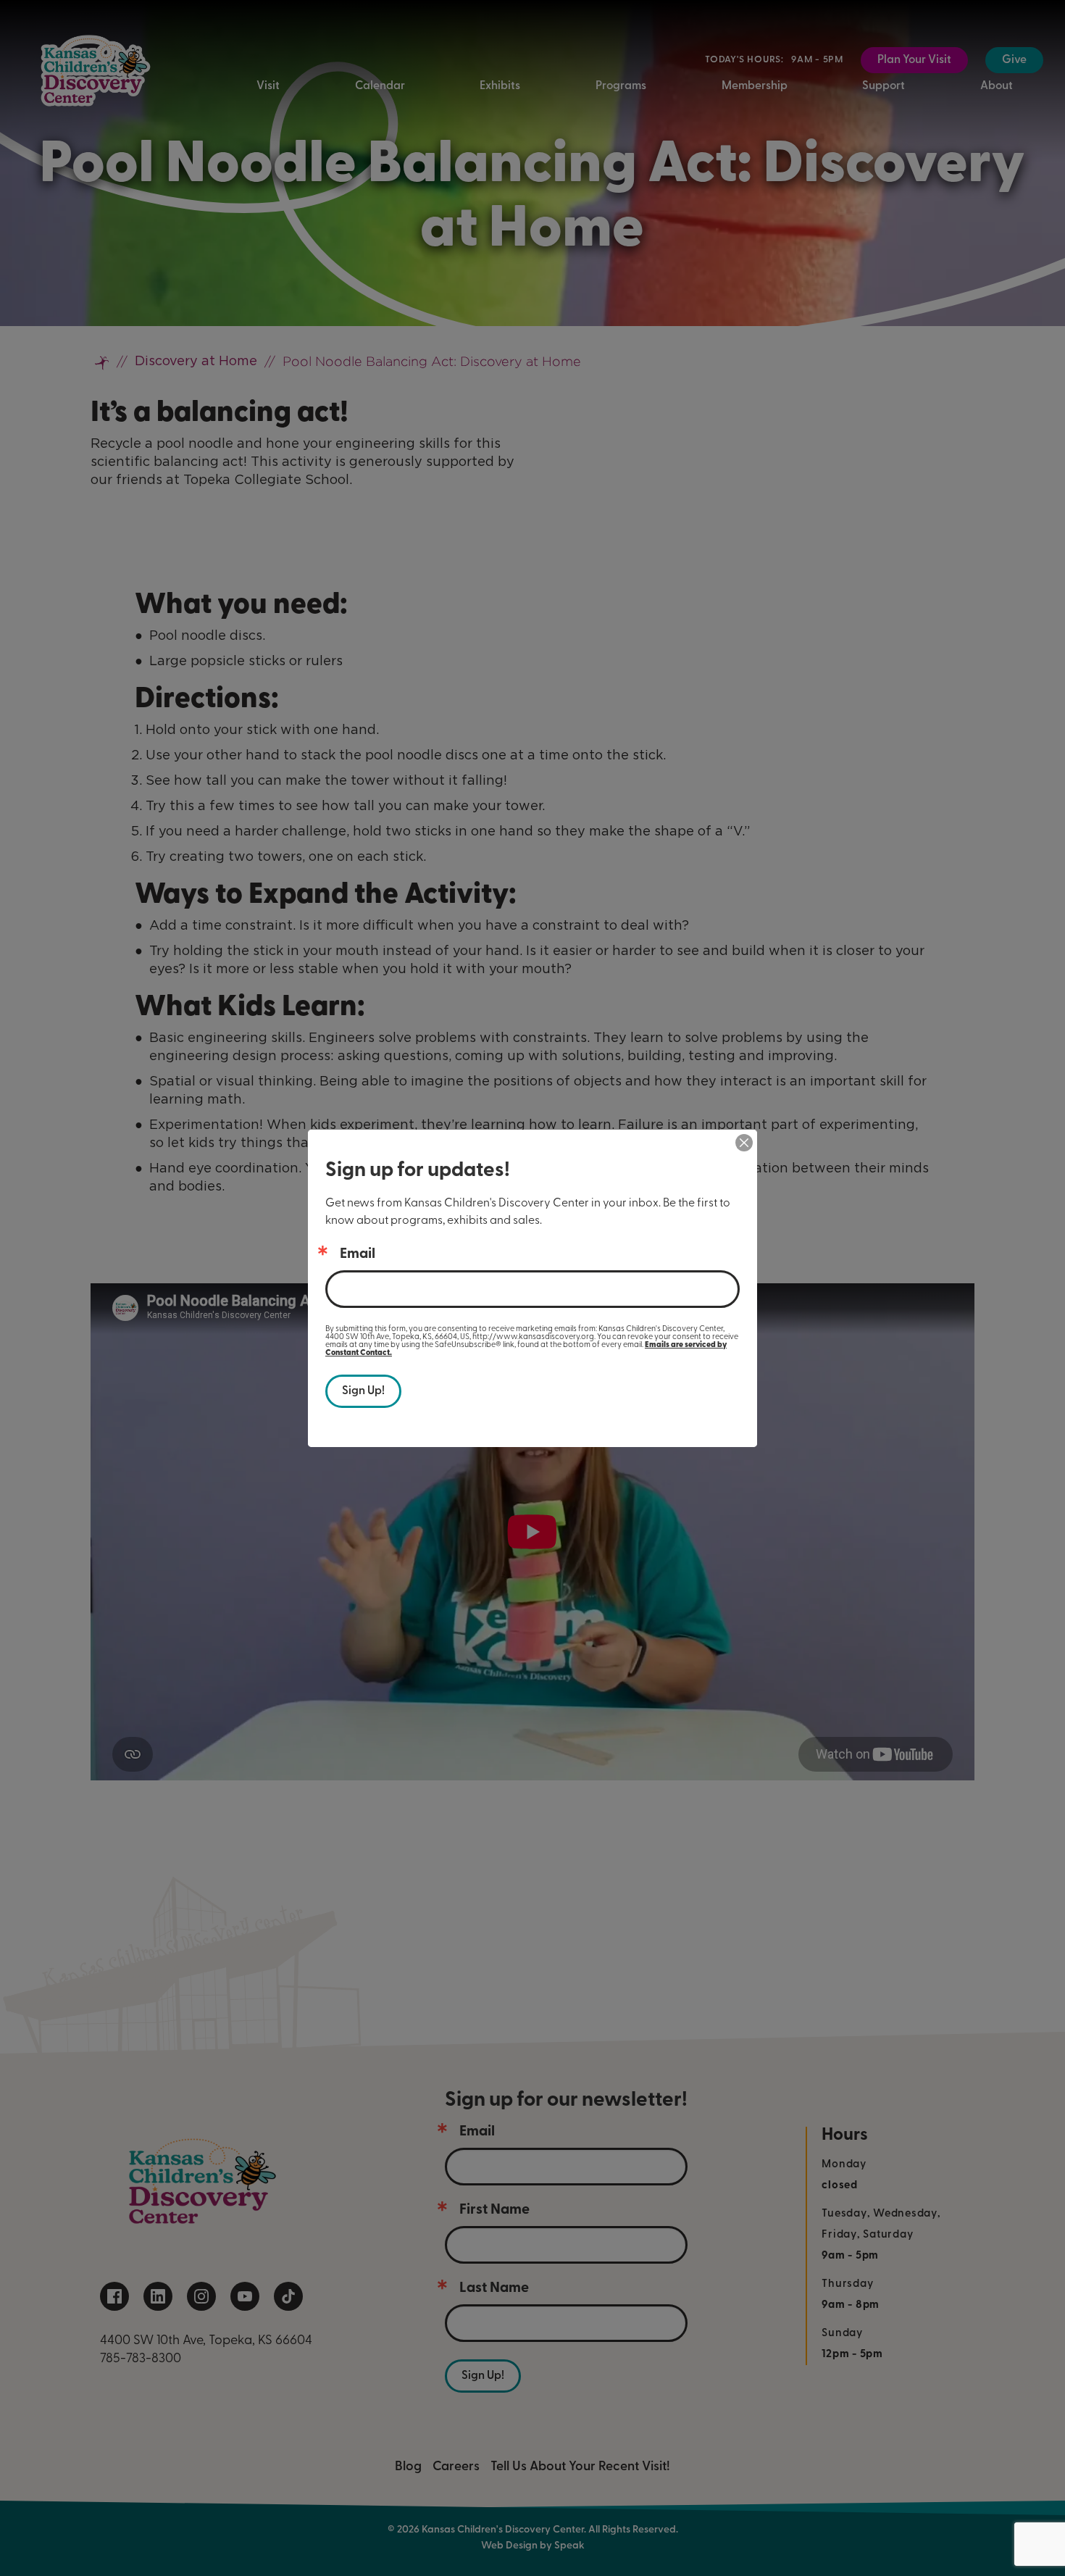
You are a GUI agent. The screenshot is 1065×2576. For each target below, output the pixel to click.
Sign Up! (363, 1391)
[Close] (744, 1143)
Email (358, 1254)
